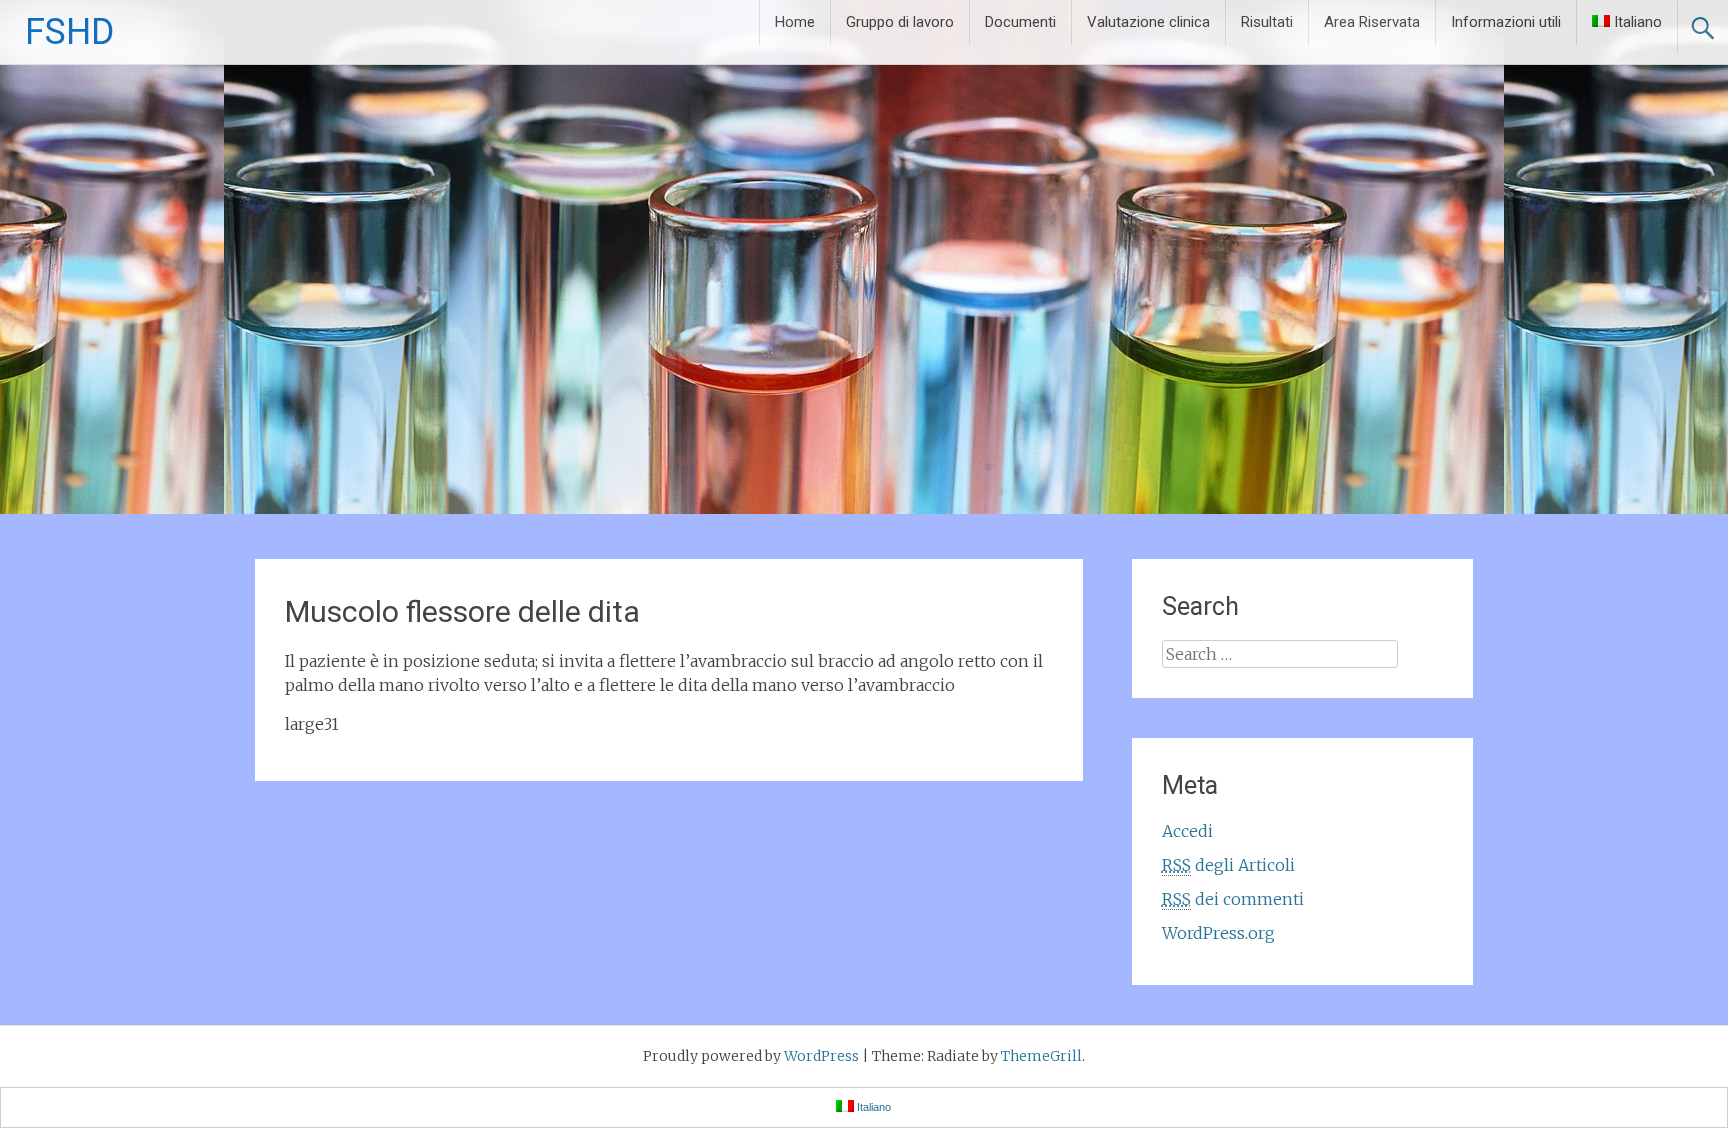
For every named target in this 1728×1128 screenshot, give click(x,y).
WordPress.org (1218, 933)
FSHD (69, 32)
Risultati (1267, 22)
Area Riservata (1372, 22)
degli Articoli (1228, 865)
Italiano (1638, 22)
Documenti (1020, 22)
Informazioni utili (1506, 22)
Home (795, 22)
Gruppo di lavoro (900, 22)
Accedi (1187, 831)
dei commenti (1233, 899)
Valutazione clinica (1148, 22)
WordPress (821, 1056)
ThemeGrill (1041, 1056)
